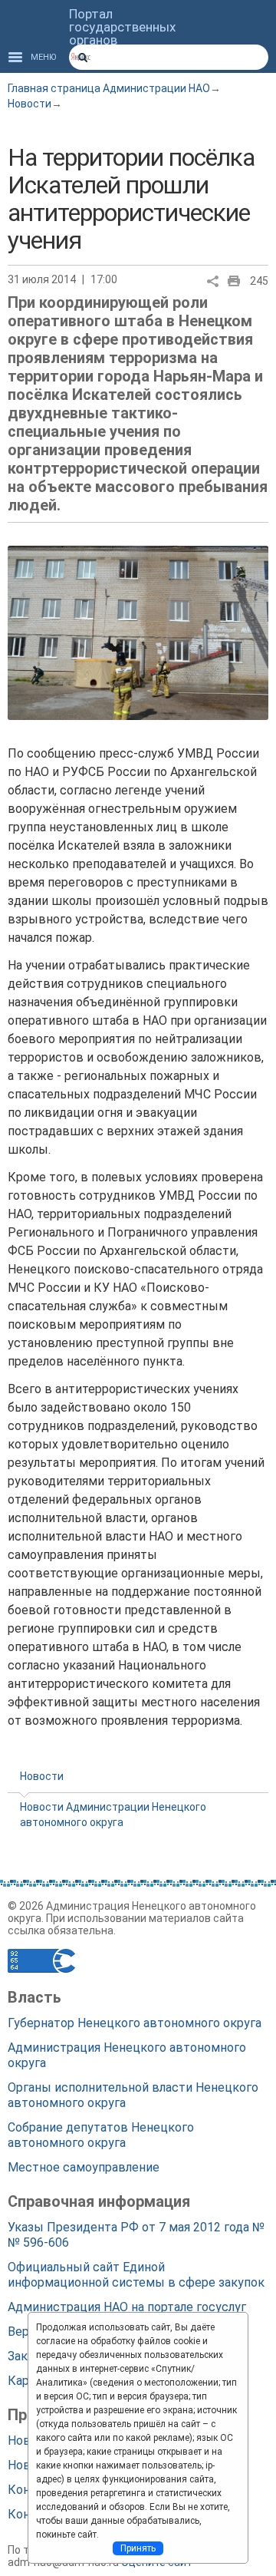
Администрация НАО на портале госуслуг (127, 2307)
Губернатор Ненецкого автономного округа (135, 2023)
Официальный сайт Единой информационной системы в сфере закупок (136, 2275)
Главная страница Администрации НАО (109, 88)
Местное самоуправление (84, 2167)
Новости (30, 104)
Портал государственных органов (122, 27)
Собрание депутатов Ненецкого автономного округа (101, 2135)
